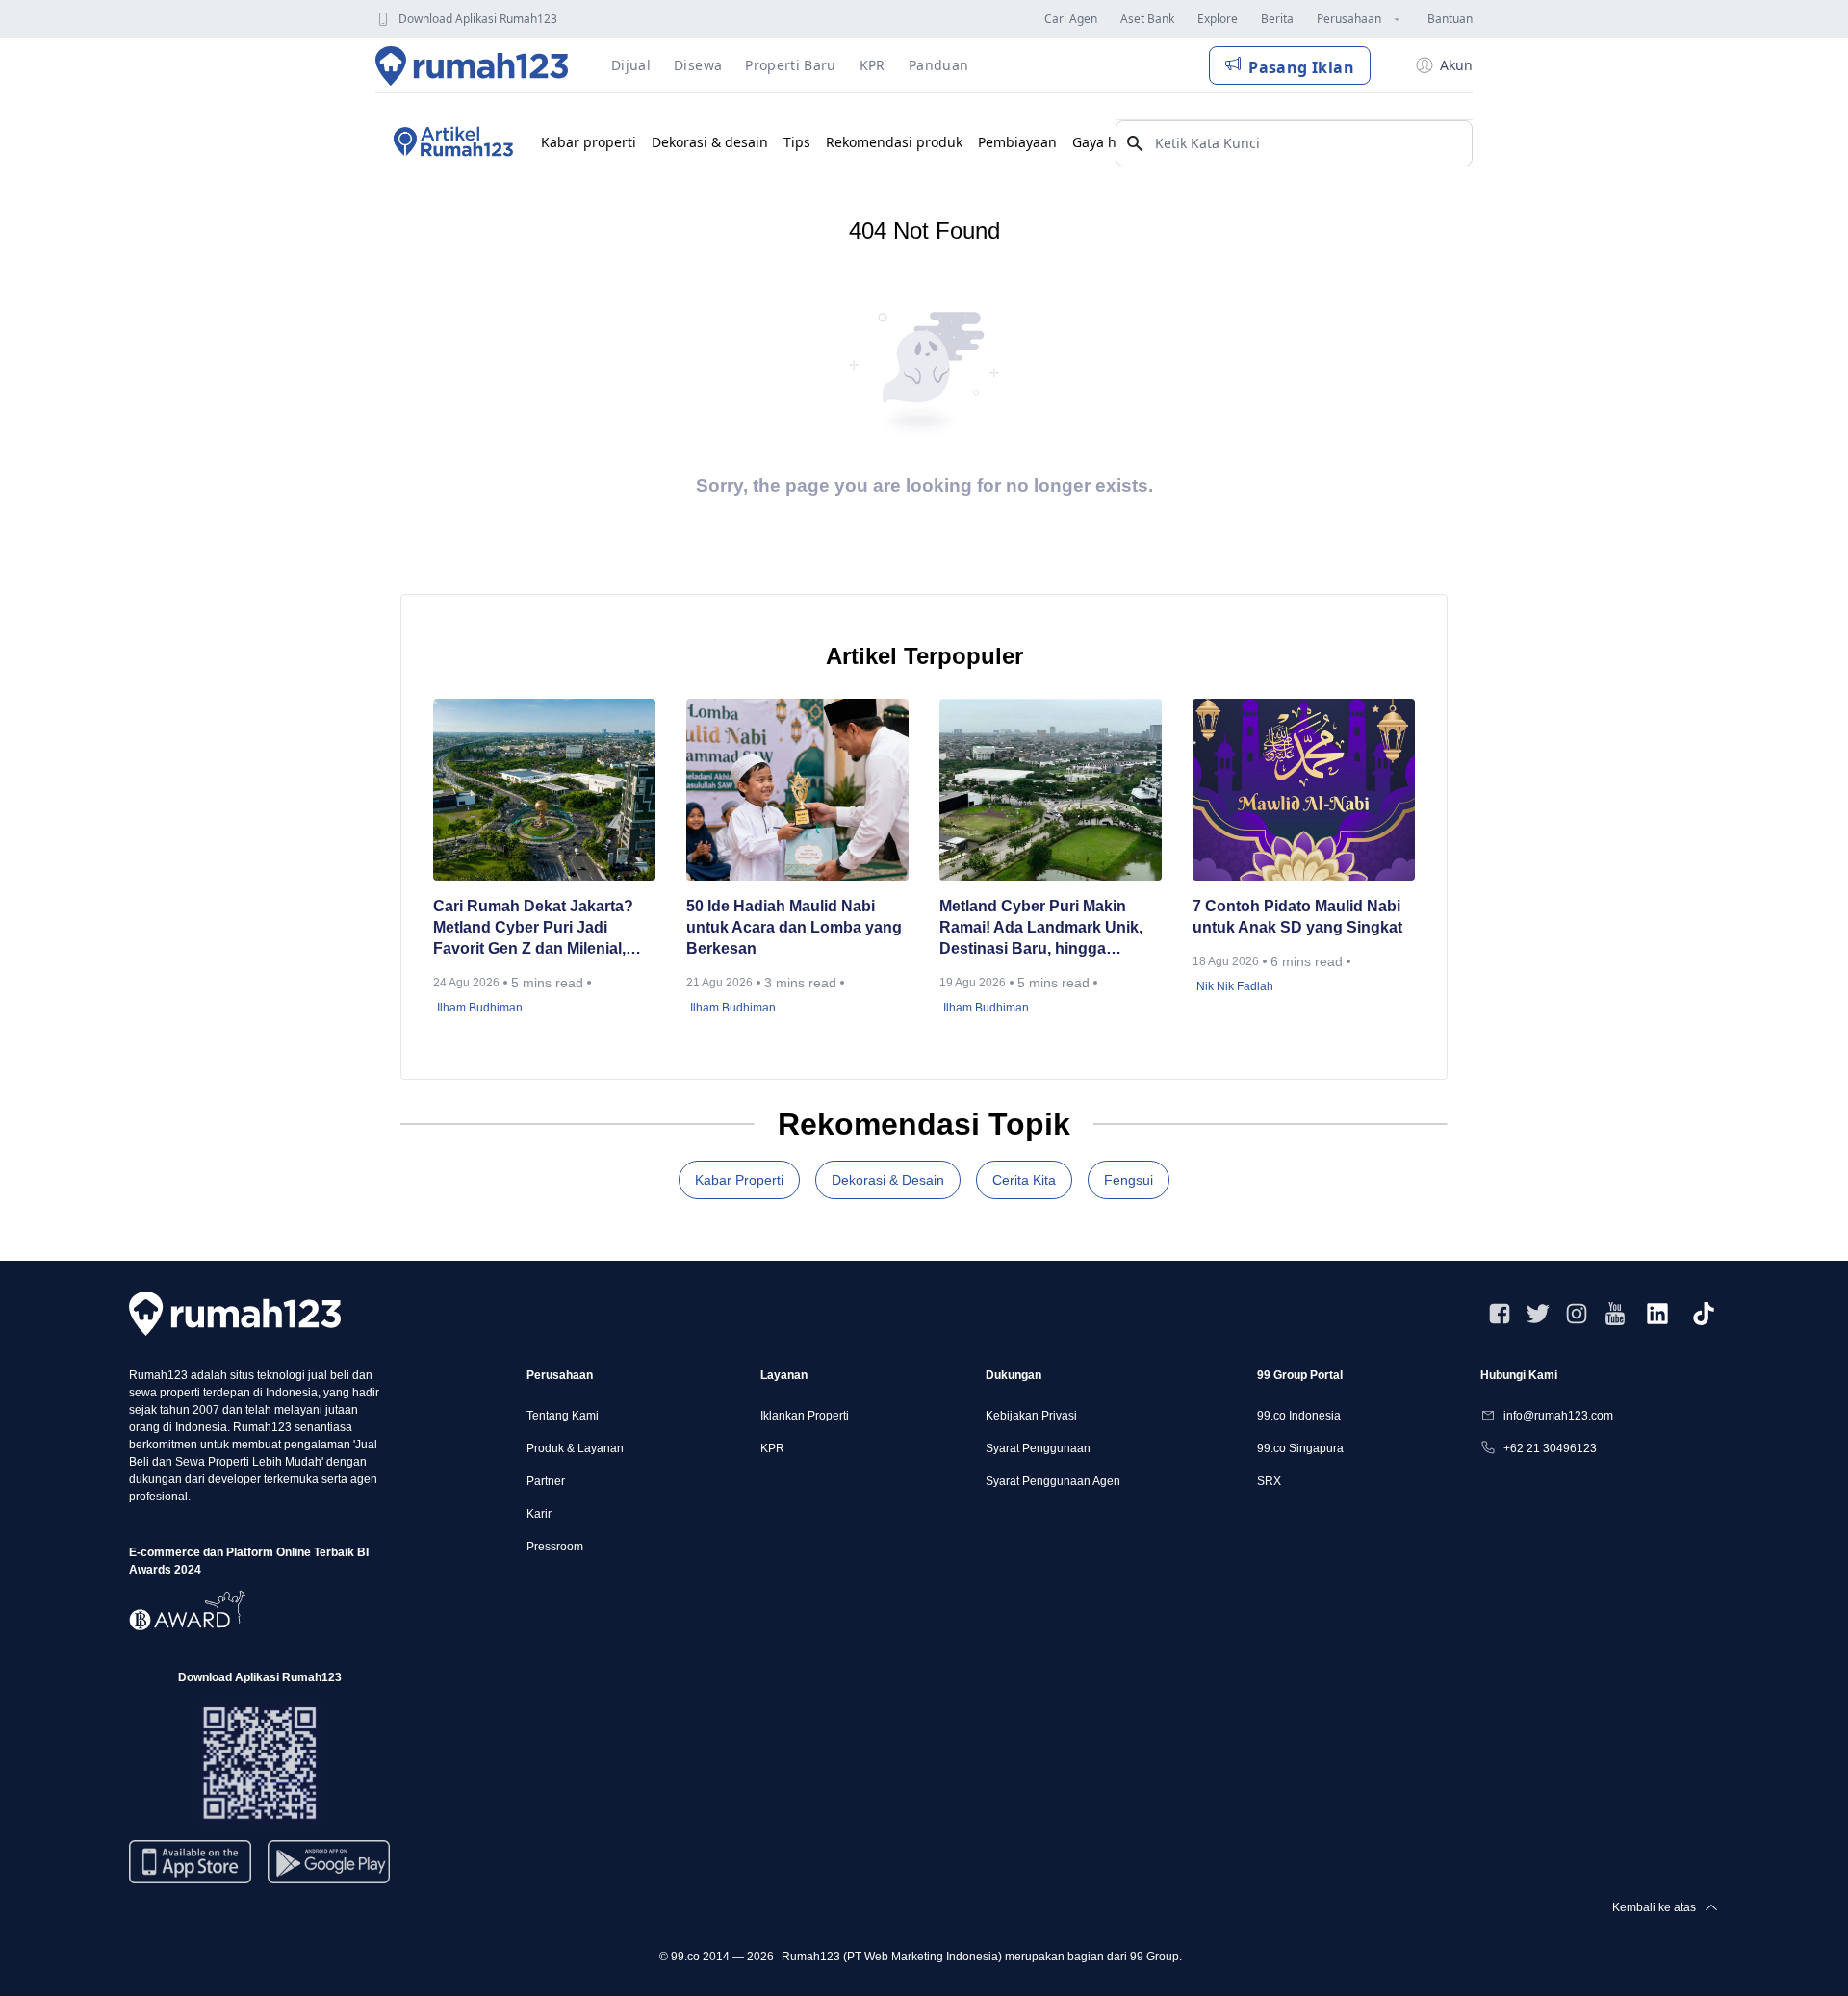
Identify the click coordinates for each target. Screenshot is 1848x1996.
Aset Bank (1147, 19)
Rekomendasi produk (894, 142)
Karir (539, 1514)
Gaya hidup (1109, 142)
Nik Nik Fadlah (1235, 986)
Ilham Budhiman (480, 1008)
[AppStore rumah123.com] (190, 1862)
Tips (797, 142)
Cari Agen (1071, 19)
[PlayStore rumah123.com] (329, 1869)
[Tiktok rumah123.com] (1704, 1314)
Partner (546, 1481)
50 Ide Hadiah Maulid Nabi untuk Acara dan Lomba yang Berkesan (794, 927)
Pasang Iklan (1301, 67)
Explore (1218, 19)
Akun (1456, 65)
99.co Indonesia (1299, 1416)
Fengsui (1129, 1180)
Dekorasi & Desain (888, 1180)
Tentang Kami (563, 1416)
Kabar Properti (739, 1180)
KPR (772, 1448)
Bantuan (1450, 19)
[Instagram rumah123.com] (1577, 1314)
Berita (1277, 19)
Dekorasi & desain (710, 142)
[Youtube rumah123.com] (1615, 1314)
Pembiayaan (1017, 142)
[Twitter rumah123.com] (1538, 1314)
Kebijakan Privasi (1031, 1416)
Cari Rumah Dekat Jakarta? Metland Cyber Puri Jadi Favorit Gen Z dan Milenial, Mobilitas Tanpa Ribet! (533, 929)
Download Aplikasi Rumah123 (478, 19)
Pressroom (555, 1547)
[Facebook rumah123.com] (1500, 1314)
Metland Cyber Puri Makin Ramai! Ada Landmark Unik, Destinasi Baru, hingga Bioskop (1041, 929)
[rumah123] (235, 1313)
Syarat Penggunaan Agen (1053, 1481)
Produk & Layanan (575, 1448)
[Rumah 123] (472, 65)
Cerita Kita (1024, 1180)
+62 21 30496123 (1550, 1448)
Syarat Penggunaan (1038, 1448)
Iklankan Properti (805, 1416)
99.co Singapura (1300, 1448)
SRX (1269, 1481)
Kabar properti (589, 142)
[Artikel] (450, 142)
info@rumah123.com (1558, 1416)
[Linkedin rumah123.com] (1657, 1314)
